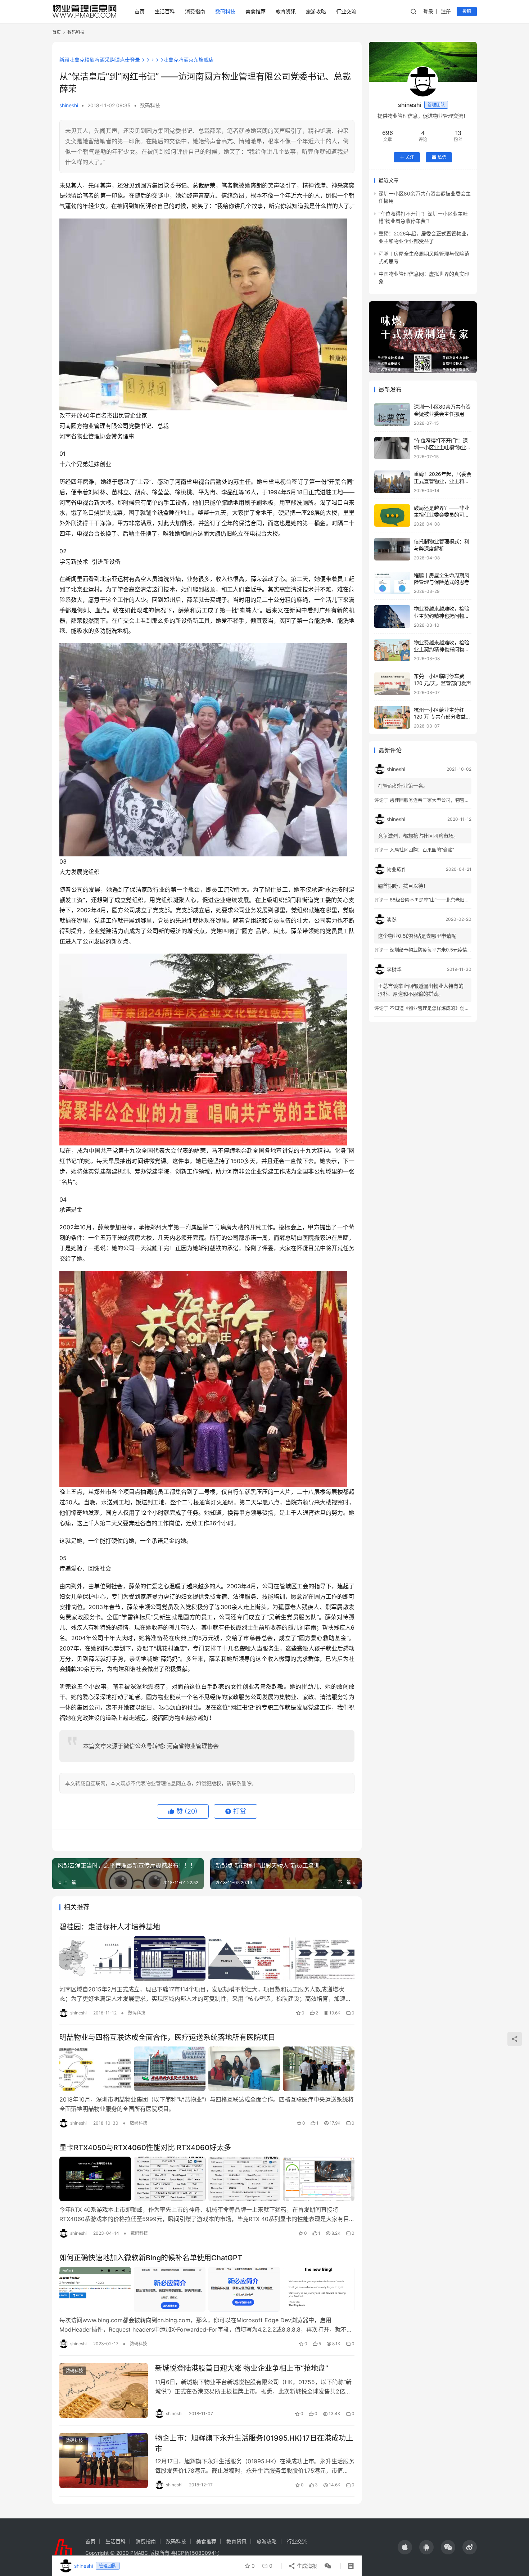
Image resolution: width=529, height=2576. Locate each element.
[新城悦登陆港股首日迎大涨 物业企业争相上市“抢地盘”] (104, 2391)
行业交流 (346, 11)
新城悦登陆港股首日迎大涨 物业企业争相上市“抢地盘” (242, 2368)
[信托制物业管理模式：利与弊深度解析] (392, 549)
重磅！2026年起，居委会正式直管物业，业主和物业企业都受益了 (443, 481)
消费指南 (195, 11)
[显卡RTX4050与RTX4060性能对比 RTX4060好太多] (207, 2179)
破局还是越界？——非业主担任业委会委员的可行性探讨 (442, 515)
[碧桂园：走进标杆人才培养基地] (207, 1958)
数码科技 (225, 11)
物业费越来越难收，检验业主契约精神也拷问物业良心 (442, 616)
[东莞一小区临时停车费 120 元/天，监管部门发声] (392, 684)
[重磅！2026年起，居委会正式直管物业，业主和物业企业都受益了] (392, 482)
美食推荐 (256, 11)
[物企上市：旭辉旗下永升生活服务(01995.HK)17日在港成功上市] (104, 2460)
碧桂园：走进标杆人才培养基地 (110, 1927)
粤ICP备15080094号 (195, 2553)
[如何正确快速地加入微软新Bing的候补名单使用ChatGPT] (207, 2289)
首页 (140, 11)
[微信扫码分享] (326, 2566)
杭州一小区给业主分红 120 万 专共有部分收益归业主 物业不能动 (442, 717)
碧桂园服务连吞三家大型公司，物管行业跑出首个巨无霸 (448, 800)
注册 (446, 11)
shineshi (69, 105)
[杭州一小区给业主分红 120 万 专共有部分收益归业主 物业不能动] (392, 718)
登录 (428, 11)
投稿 (467, 11)
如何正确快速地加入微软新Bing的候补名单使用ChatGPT (151, 2258)
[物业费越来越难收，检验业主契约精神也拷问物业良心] (392, 616)
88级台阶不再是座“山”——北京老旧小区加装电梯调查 (446, 900)
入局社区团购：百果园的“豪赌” (422, 850)
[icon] (405, 2547)
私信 (442, 157)
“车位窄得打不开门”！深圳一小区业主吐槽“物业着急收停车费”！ (442, 447)
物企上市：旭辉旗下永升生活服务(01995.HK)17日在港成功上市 (254, 2443)
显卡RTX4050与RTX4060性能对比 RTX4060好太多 (145, 2148)
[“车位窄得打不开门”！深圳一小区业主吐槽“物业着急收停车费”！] (392, 448)
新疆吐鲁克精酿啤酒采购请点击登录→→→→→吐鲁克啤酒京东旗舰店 (137, 60)
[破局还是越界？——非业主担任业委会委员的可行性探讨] (392, 516)
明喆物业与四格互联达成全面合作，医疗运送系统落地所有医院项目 (167, 2037)
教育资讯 (286, 11)
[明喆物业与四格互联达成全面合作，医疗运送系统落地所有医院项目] (207, 2069)
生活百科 (165, 11)
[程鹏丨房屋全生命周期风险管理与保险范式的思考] (392, 583)
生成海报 (306, 2566)
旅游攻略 (316, 11)
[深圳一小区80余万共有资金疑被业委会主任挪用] (392, 415)
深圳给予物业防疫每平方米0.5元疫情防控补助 (438, 950)
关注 (410, 157)
